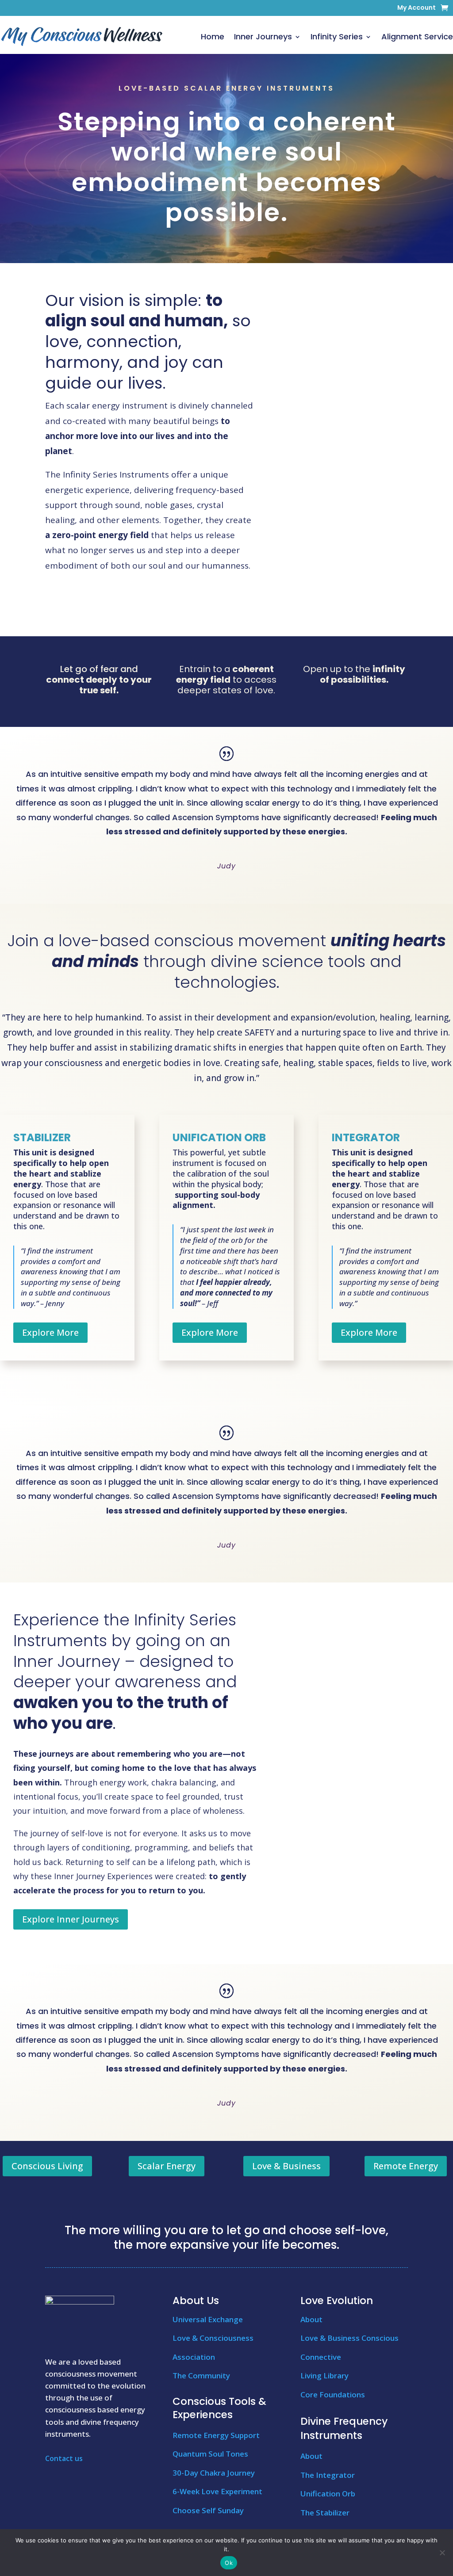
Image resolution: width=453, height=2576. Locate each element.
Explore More (50, 1332)
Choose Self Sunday (208, 2510)
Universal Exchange (208, 2319)
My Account (417, 8)
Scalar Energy (167, 2166)
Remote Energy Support (216, 2435)
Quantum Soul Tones (210, 2454)
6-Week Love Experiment (217, 2491)
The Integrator (328, 2475)
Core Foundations (333, 2394)
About (311, 2319)
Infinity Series (337, 36)
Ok (229, 2563)
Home (213, 36)
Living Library (324, 2375)
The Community (201, 2375)
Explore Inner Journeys (71, 1919)
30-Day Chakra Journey (214, 2473)
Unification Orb (328, 2494)
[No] (442, 2553)
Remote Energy (406, 2166)
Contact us (64, 2458)
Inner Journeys (263, 36)
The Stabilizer (325, 2513)
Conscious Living (47, 2166)
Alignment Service (417, 36)
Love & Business (286, 2166)
